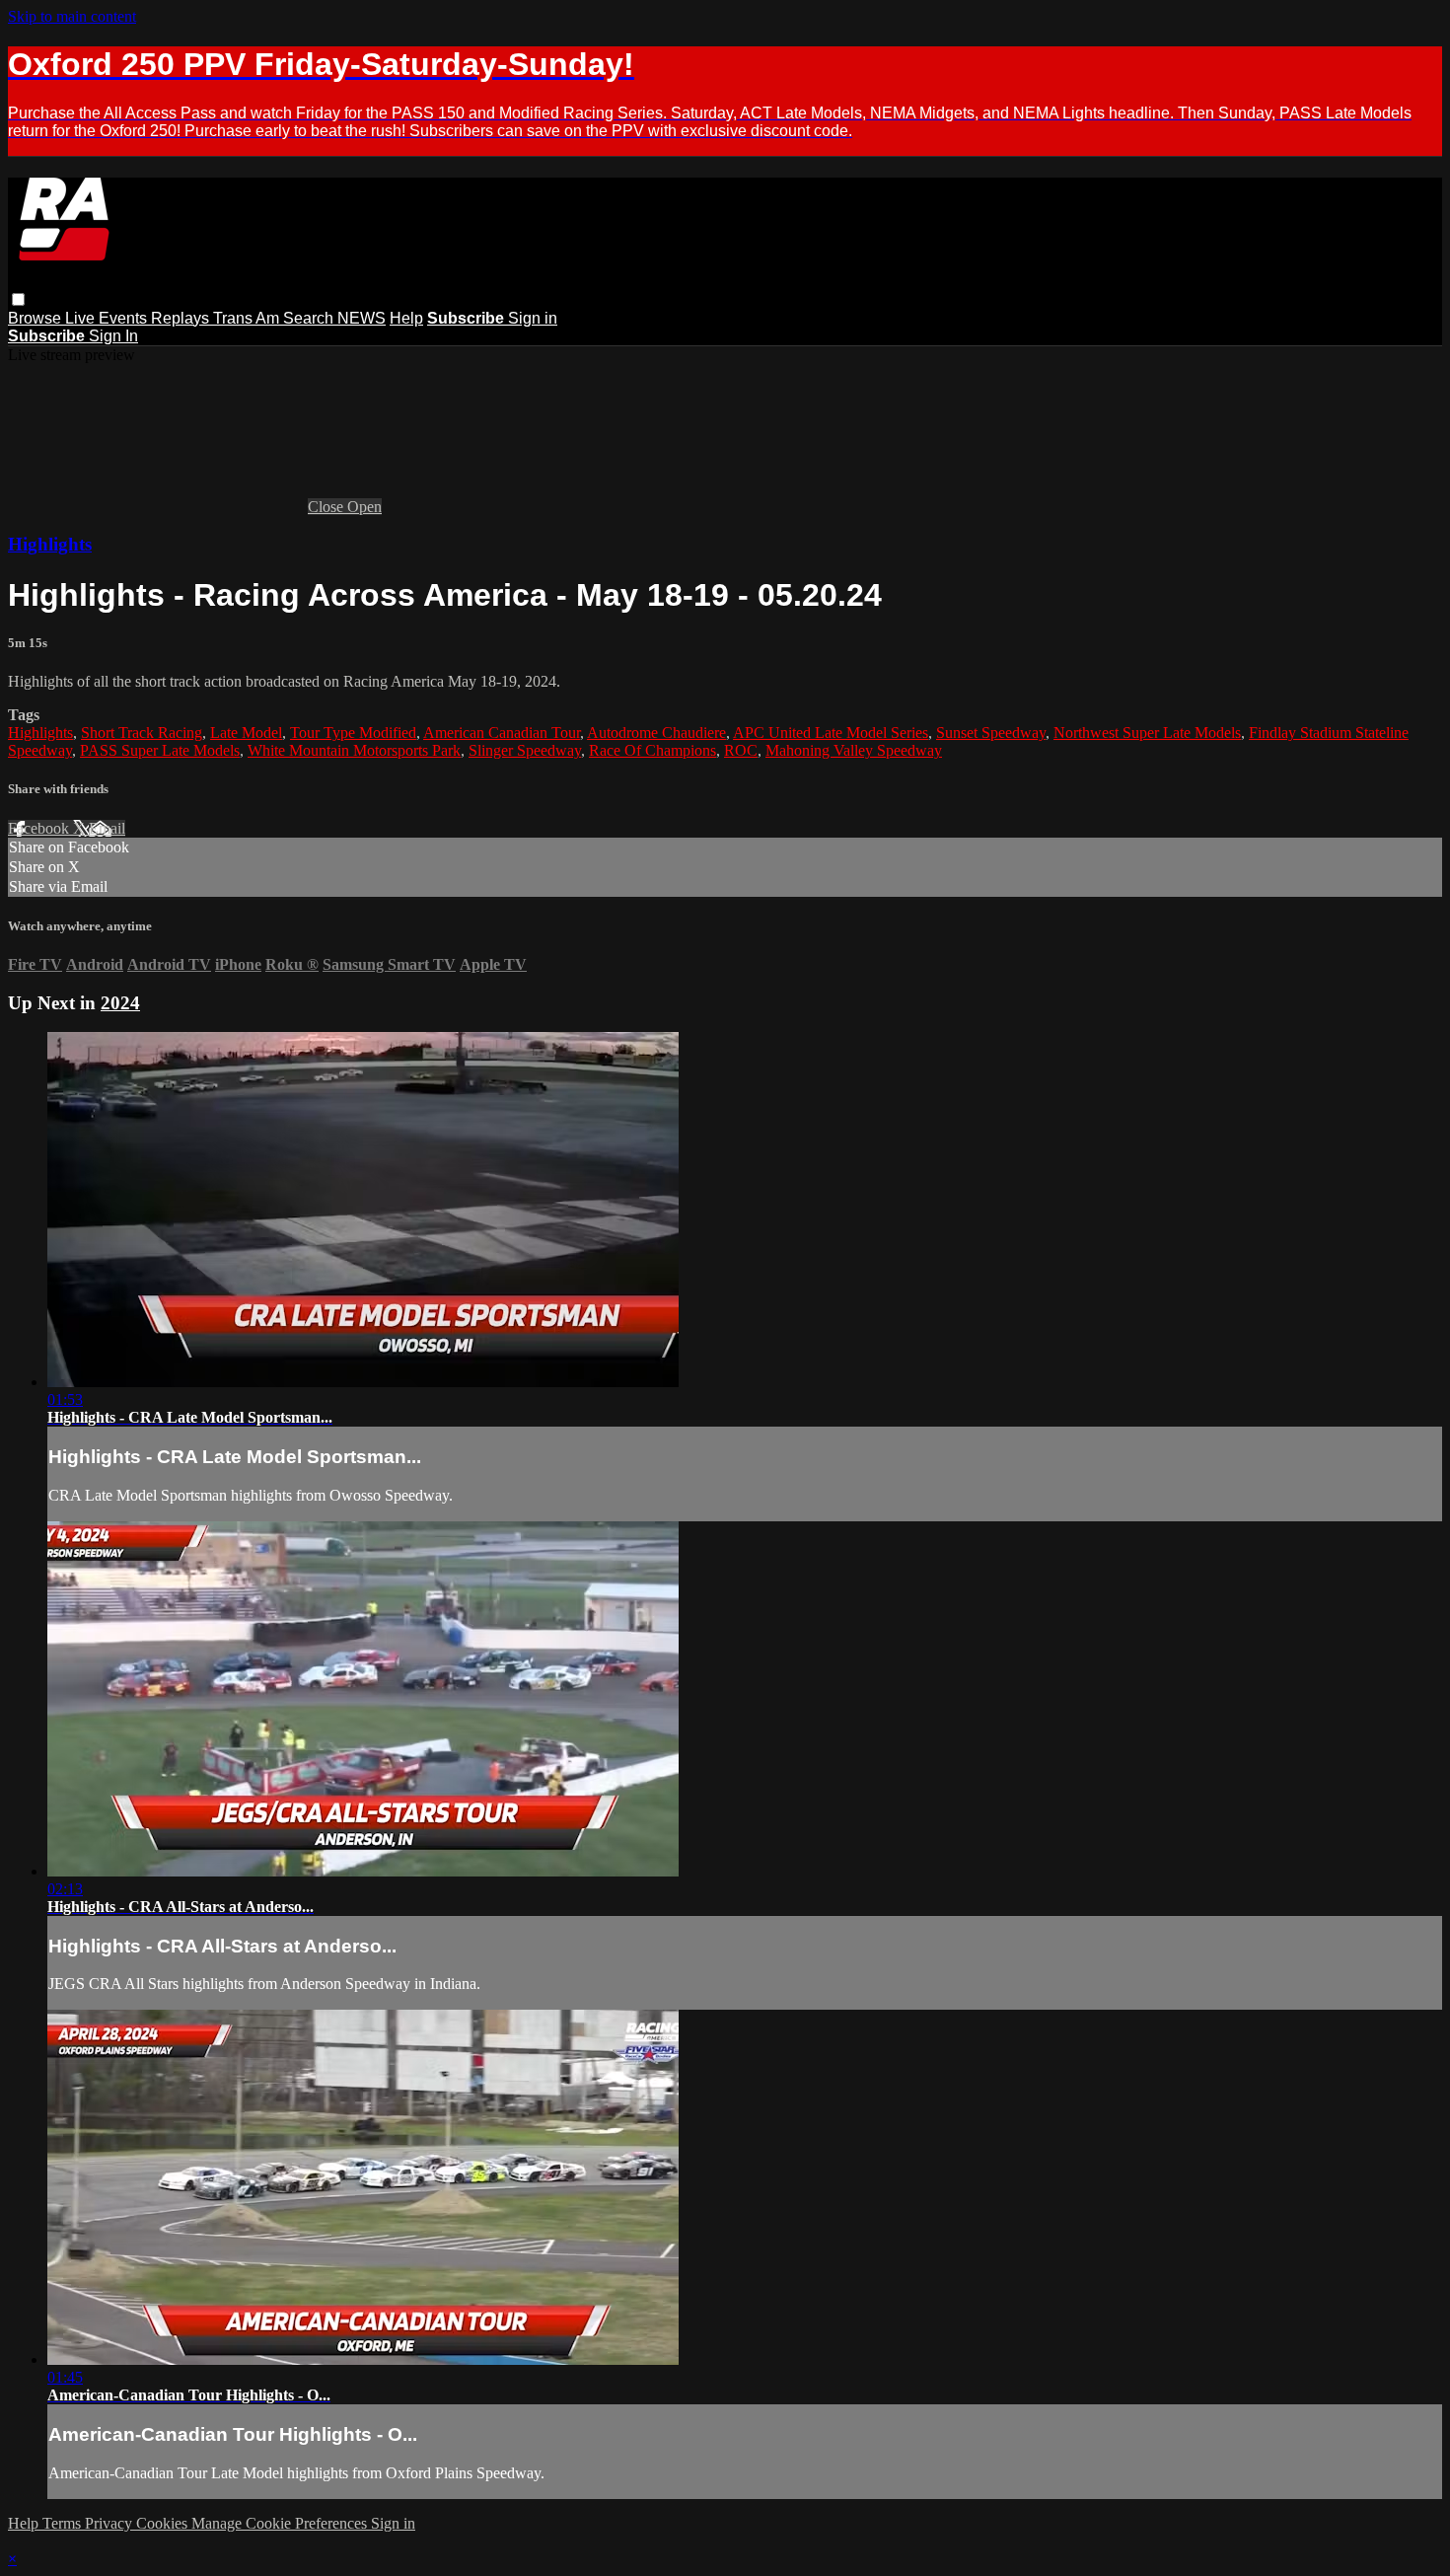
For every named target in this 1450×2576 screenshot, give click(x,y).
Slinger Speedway (525, 750)
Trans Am (248, 318)
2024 (120, 1003)
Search (310, 318)
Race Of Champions (652, 750)
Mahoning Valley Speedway (854, 750)
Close (327, 507)
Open (364, 507)
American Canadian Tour (502, 733)
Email (107, 828)
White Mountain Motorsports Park (354, 750)
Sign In (113, 336)
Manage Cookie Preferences (281, 2523)
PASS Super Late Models (160, 750)
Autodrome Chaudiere (656, 733)
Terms (64, 2523)
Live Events (108, 318)
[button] (18, 299)
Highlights (50, 544)
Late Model (246, 733)
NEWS (362, 318)
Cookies (164, 2523)
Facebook (40, 828)
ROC (741, 750)
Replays (182, 318)
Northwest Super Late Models (1147, 733)
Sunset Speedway (991, 733)
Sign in (533, 318)
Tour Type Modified (353, 733)
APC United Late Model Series (831, 733)
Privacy (110, 2523)
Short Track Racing (142, 733)
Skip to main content (72, 16)
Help (406, 318)
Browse (36, 318)
